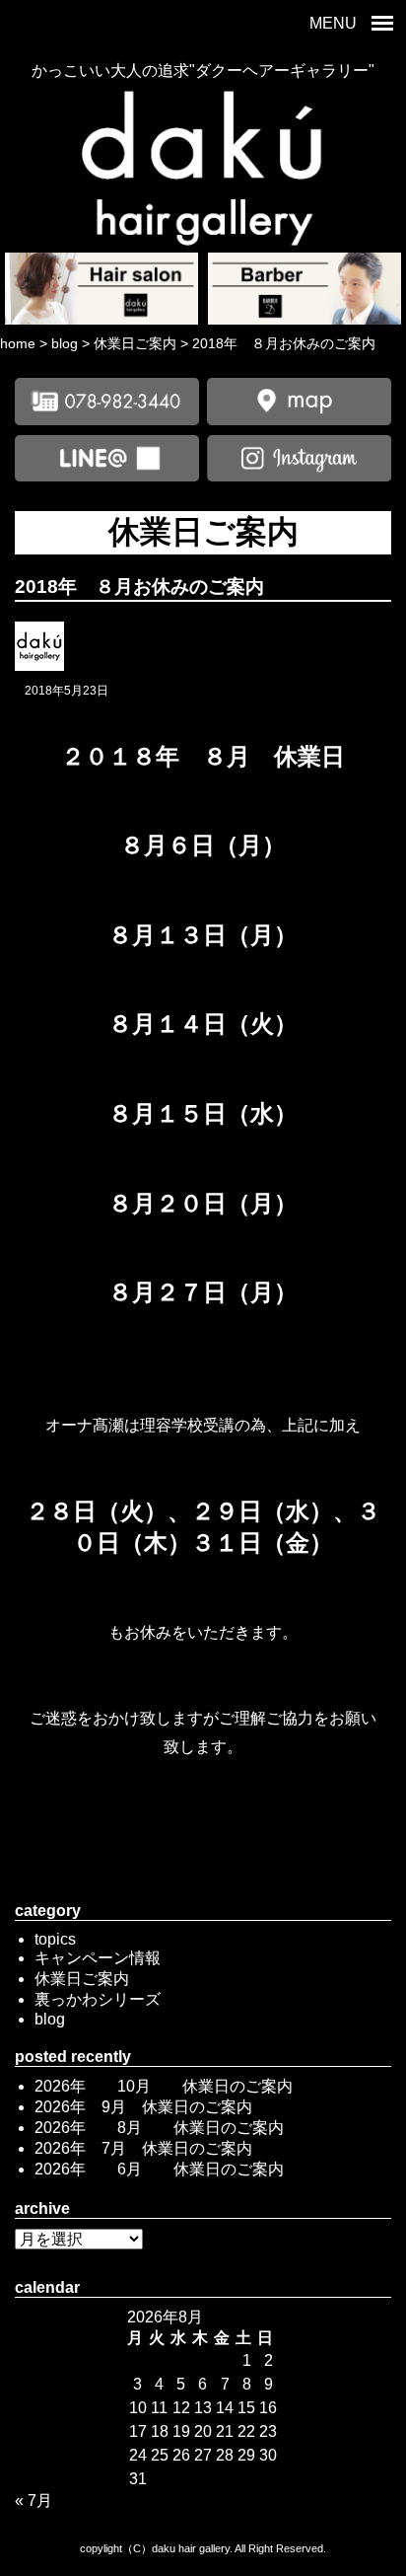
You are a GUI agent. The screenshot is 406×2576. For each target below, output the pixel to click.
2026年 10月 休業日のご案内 (164, 2086)
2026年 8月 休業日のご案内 (159, 2128)
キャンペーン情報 (98, 1958)
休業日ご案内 (82, 1979)
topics (55, 1939)
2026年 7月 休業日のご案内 (143, 2148)
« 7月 (34, 2501)
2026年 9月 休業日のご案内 (143, 2107)
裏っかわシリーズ (98, 1999)
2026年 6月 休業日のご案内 (159, 2169)
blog (50, 2019)
